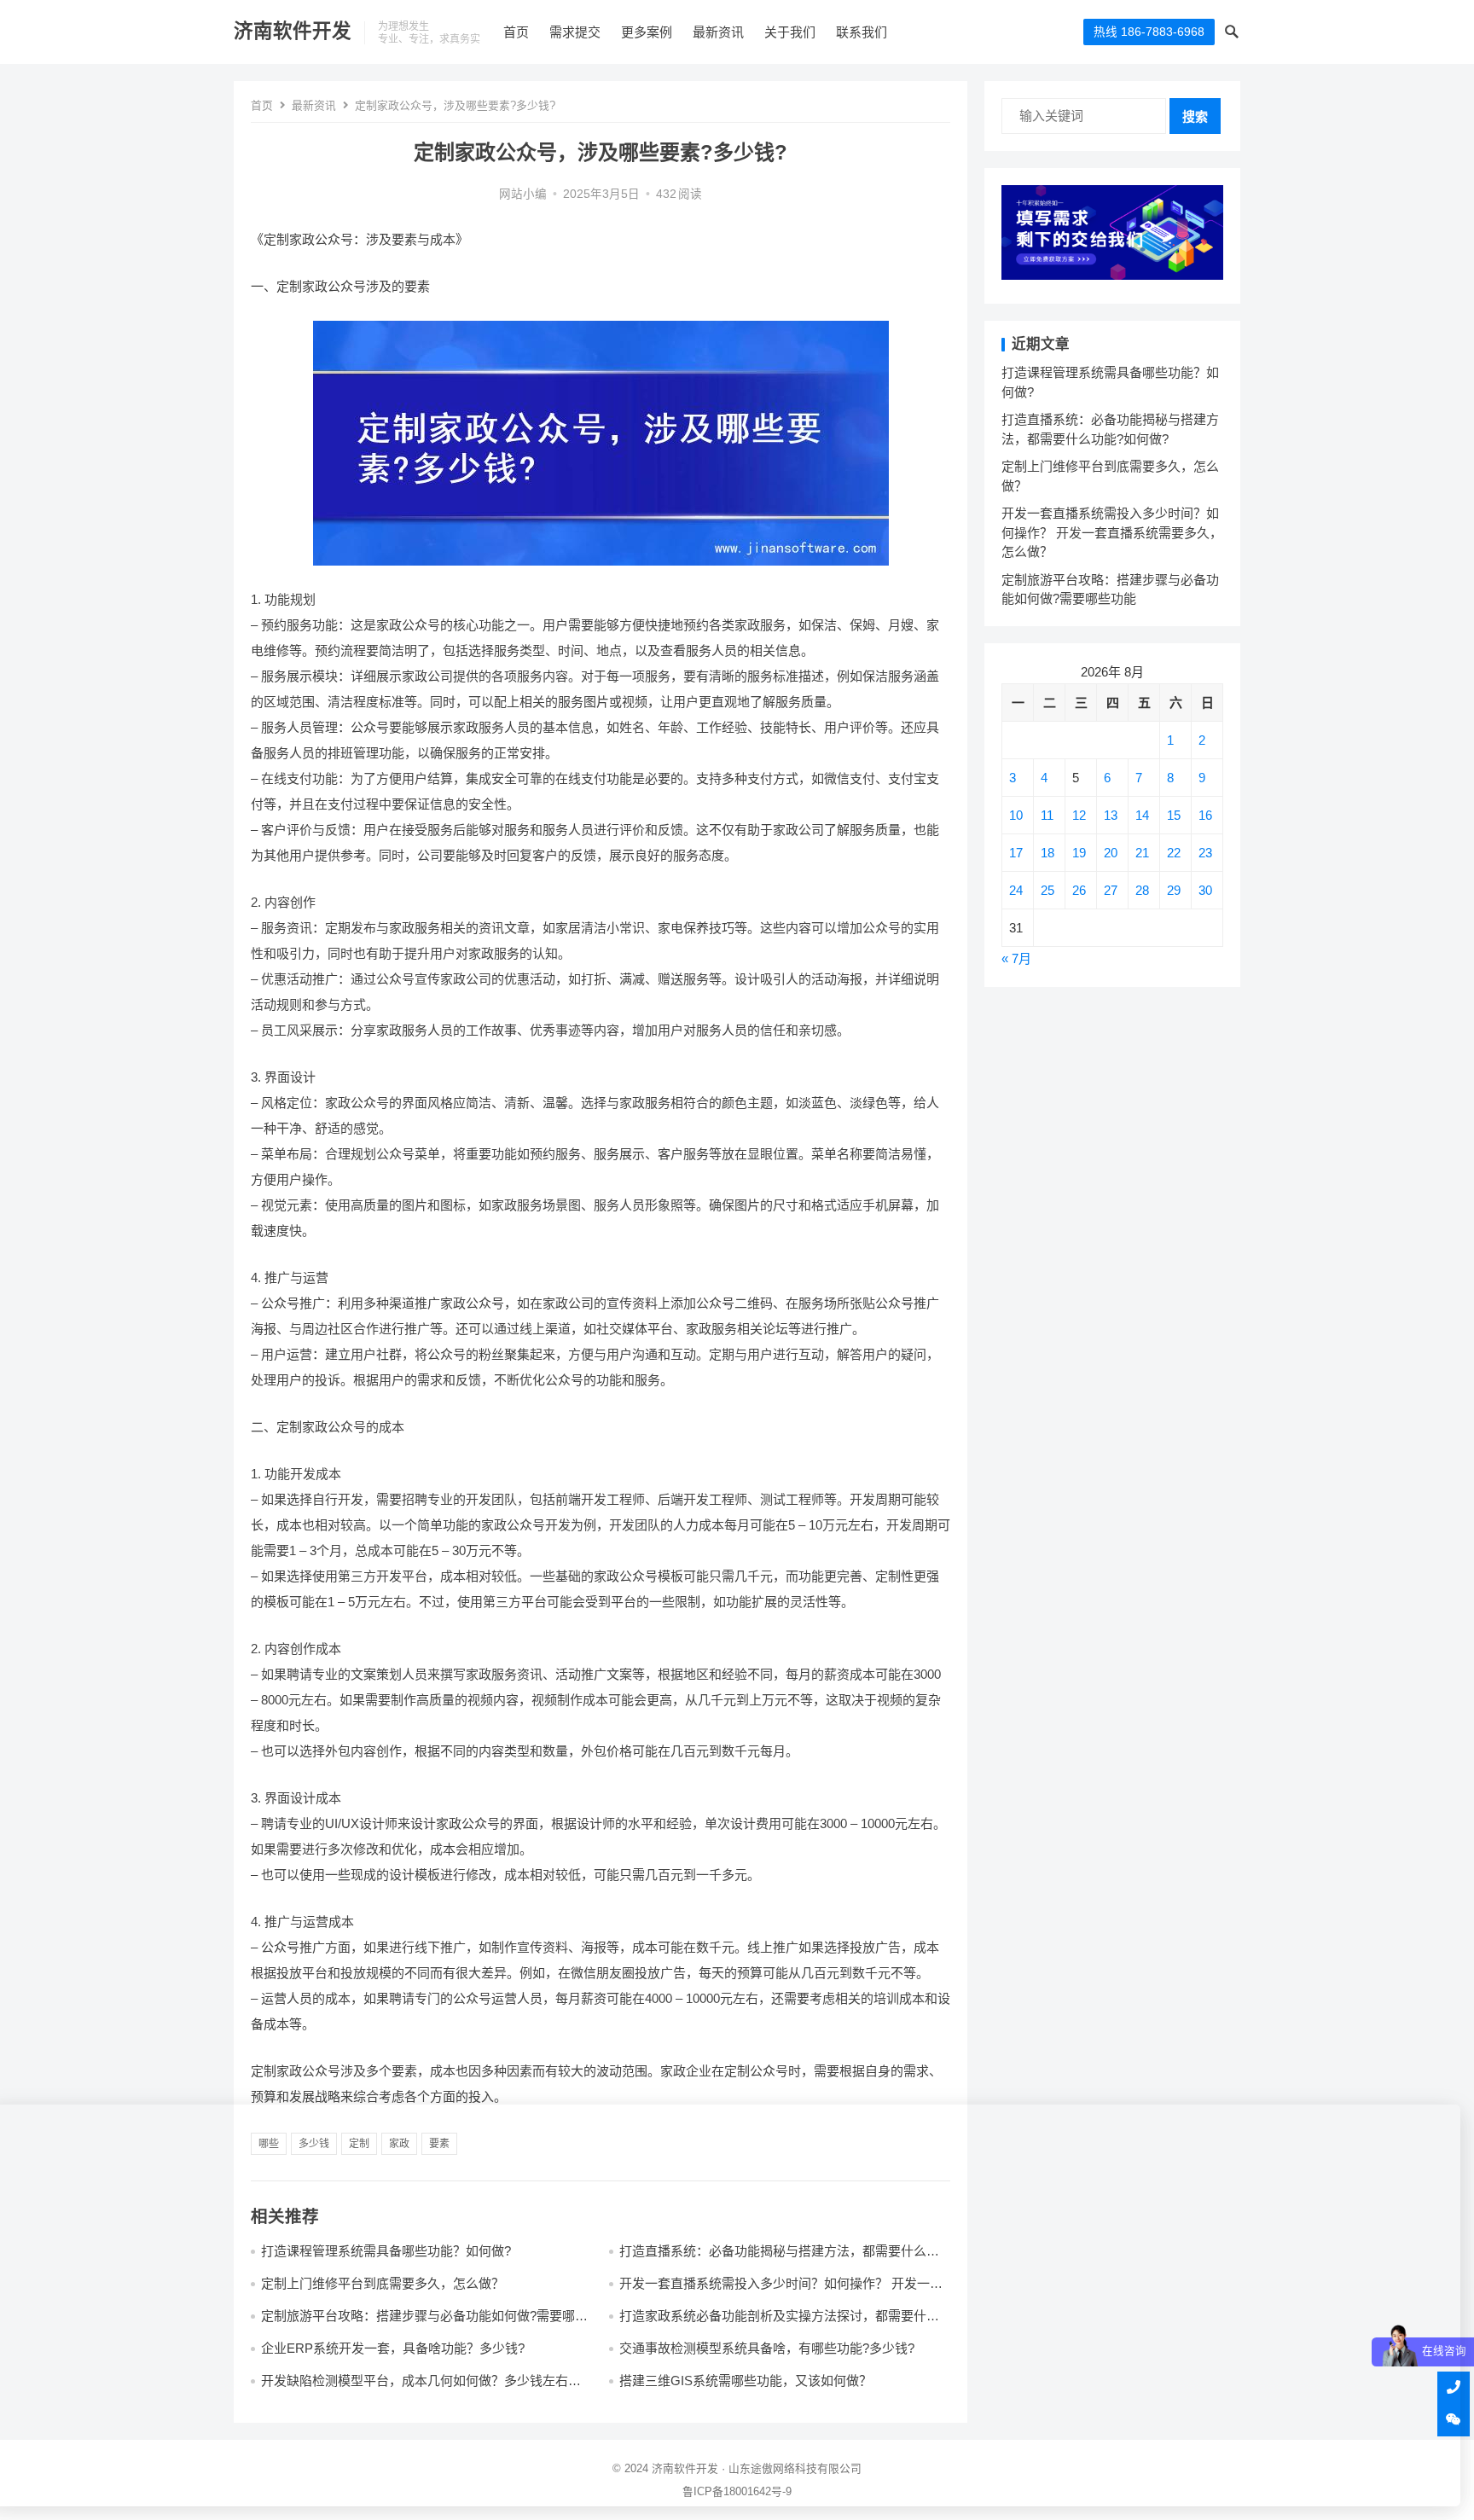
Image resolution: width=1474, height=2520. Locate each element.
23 (1205, 853)
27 (1111, 890)
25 (1047, 890)
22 (1174, 853)
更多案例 (647, 32)
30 (1205, 890)
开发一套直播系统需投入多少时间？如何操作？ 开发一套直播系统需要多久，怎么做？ (1112, 532)
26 (1079, 890)
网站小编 (523, 194)
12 (1079, 815)
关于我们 (790, 32)
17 (1016, 853)
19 (1079, 853)
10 (1016, 815)
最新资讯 (718, 32)
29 (1174, 890)
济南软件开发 (293, 31)
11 (1047, 815)
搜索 (1195, 116)
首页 (516, 32)
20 (1111, 853)
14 (1142, 815)
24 (1016, 890)
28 (1142, 890)
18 (1047, 853)
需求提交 (575, 32)
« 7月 (1016, 958)
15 (1174, 815)
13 (1111, 815)
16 (1205, 815)
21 (1142, 853)
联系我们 (862, 32)
